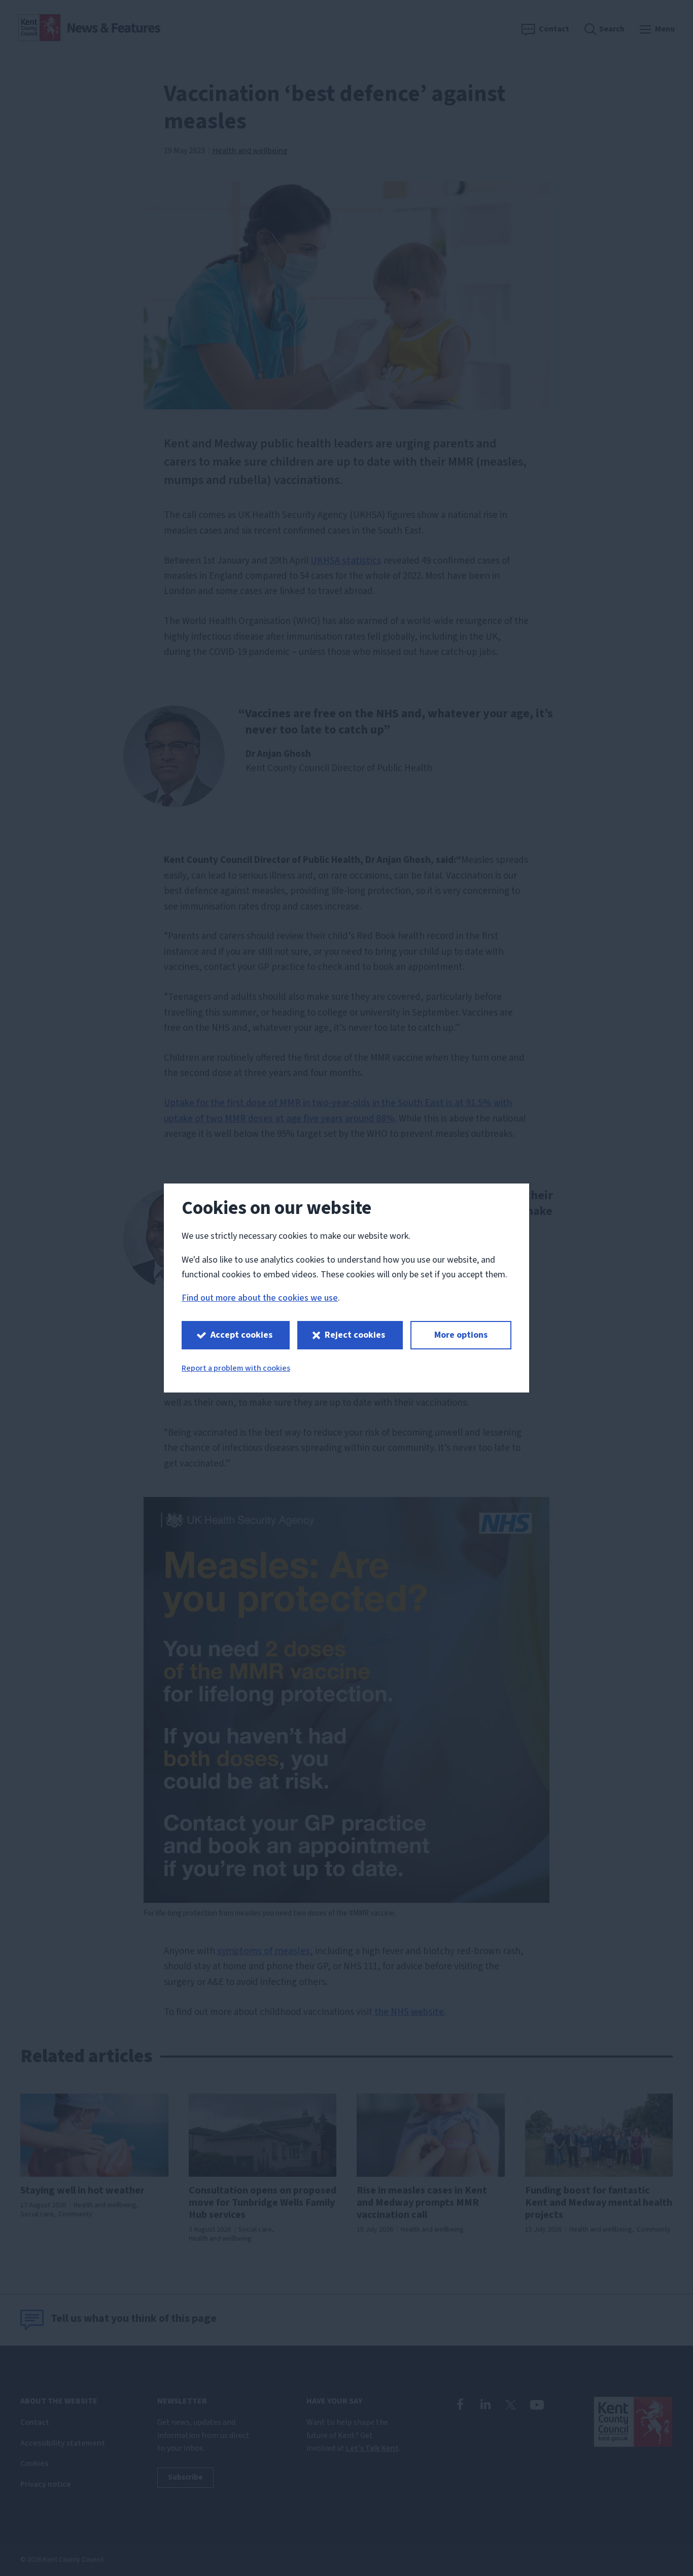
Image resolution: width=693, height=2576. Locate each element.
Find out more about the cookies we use (260, 1298)
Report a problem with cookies (236, 1368)
